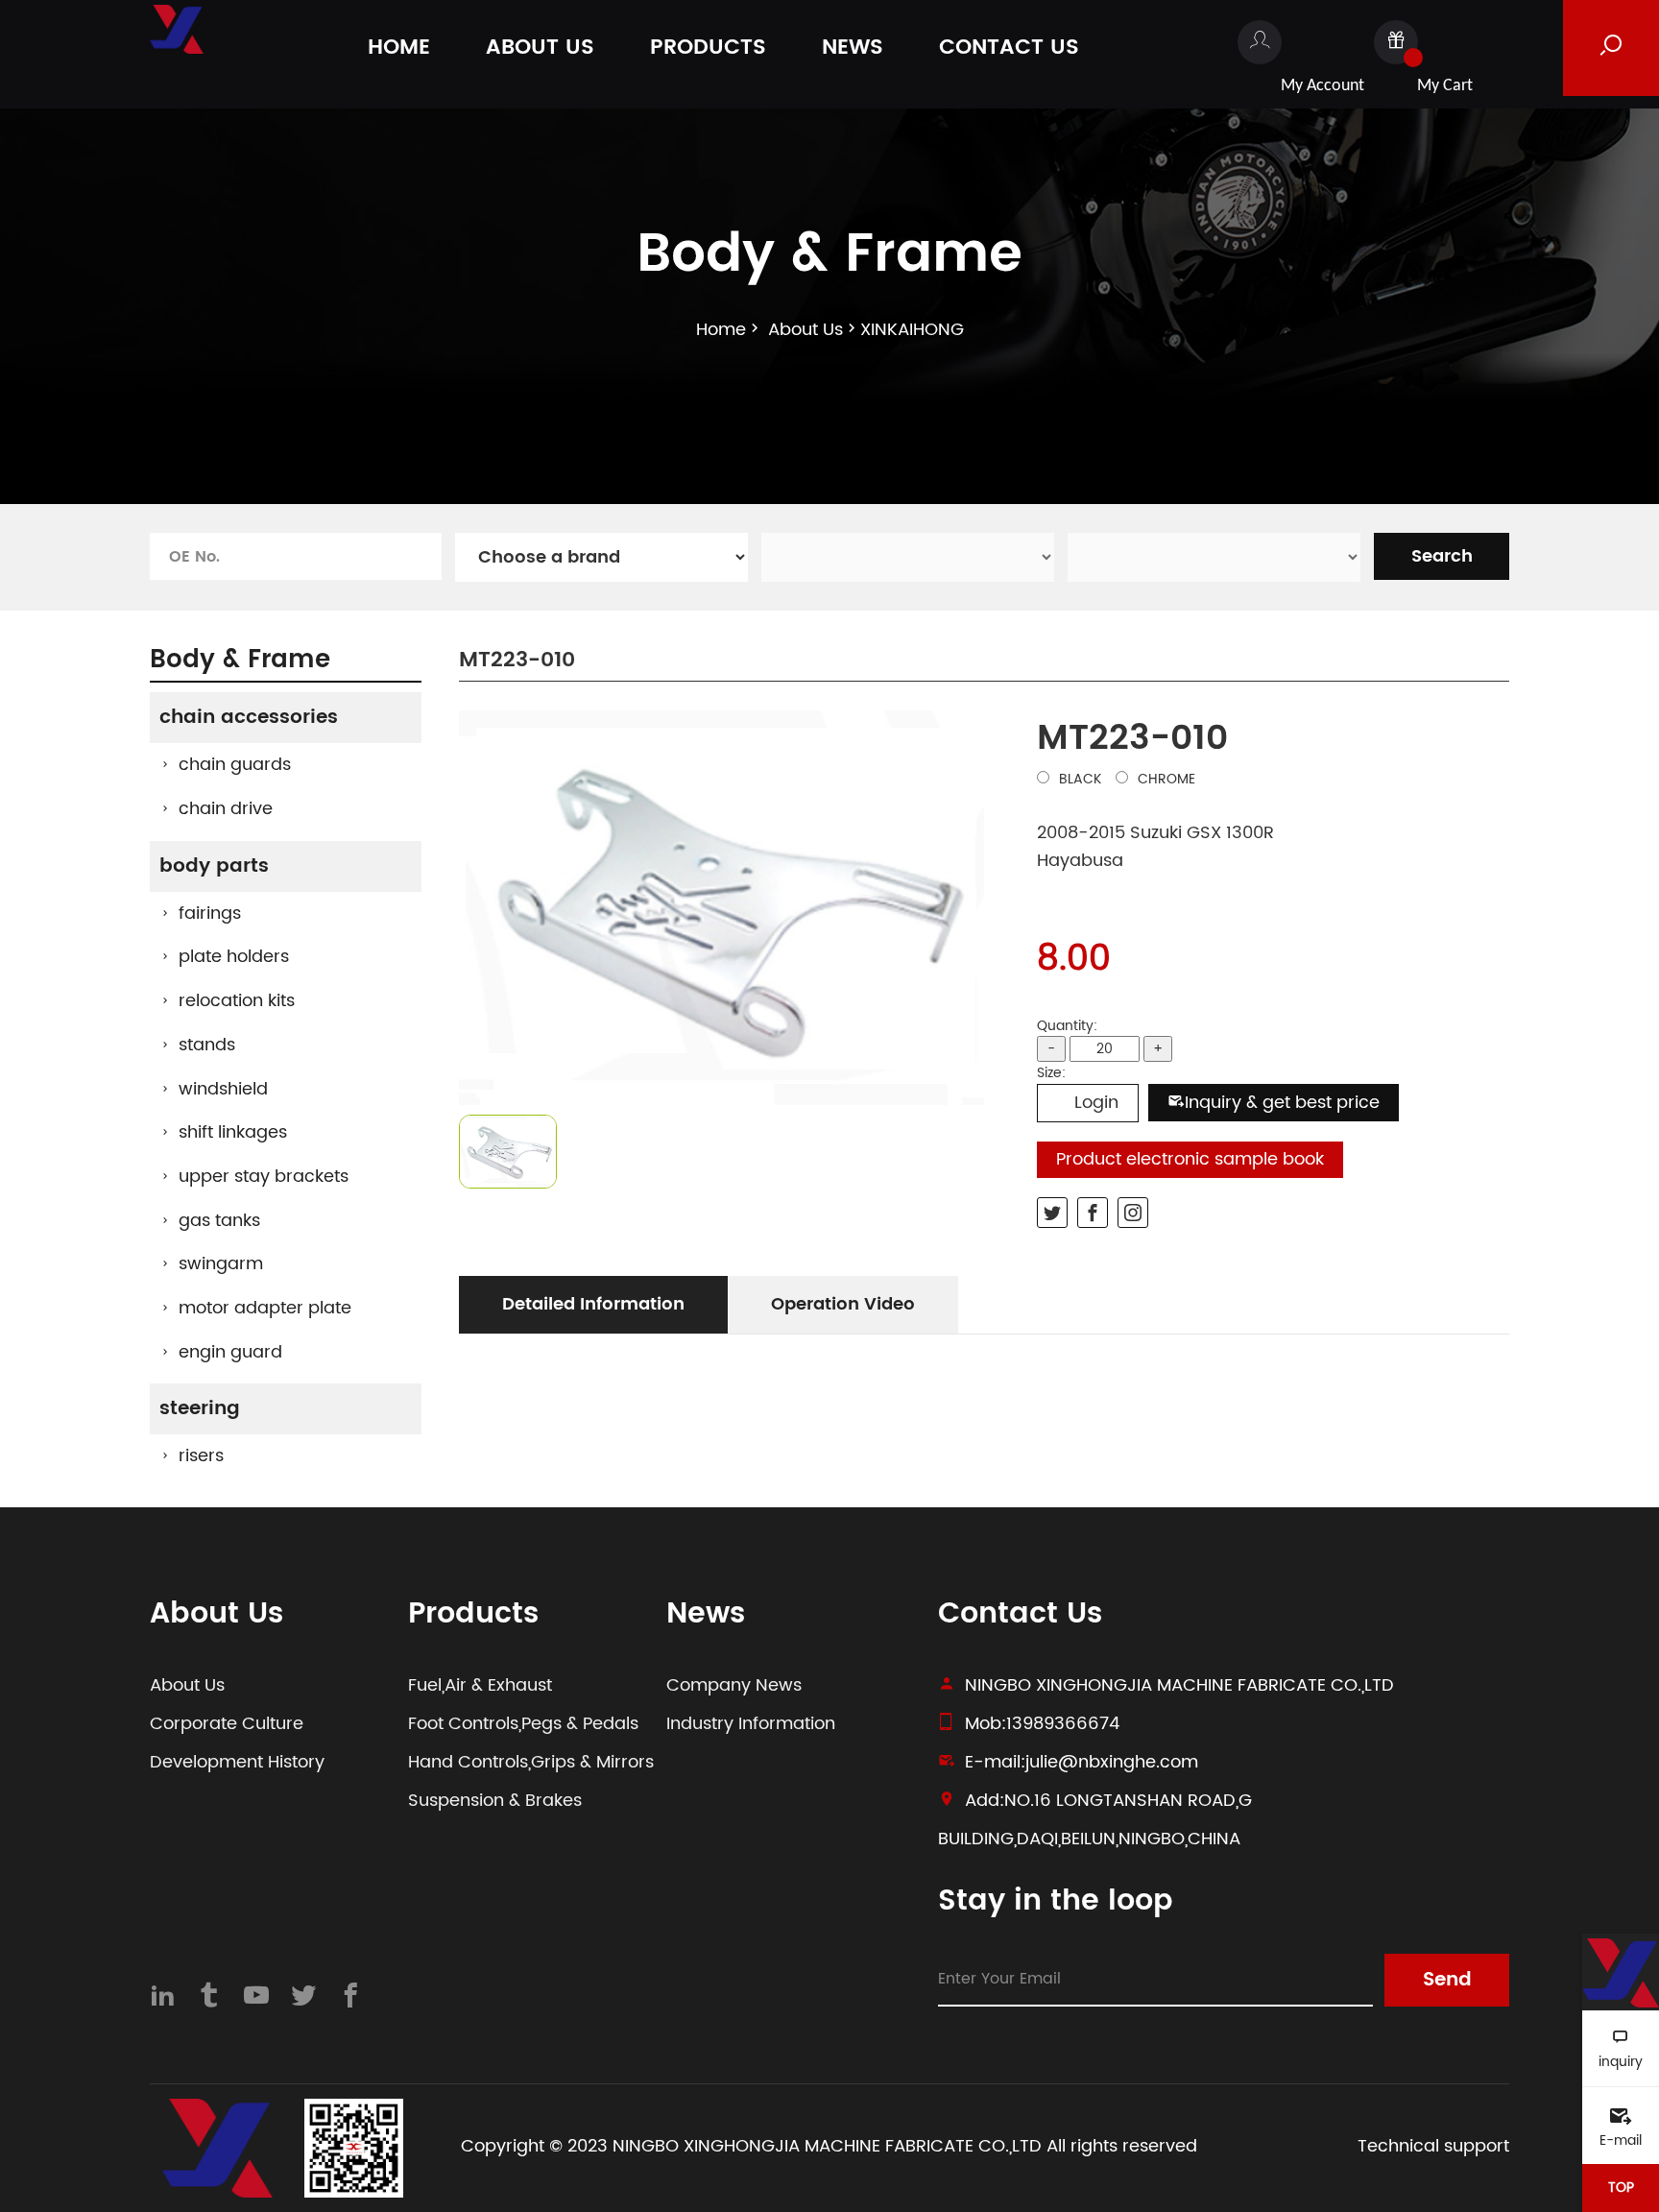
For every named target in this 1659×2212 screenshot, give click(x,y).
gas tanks (219, 1221)
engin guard (230, 1352)
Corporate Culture (227, 1724)
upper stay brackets (264, 1177)
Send (1447, 1980)
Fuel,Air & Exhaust (480, 1685)
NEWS (853, 48)
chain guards (235, 765)
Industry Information (751, 1724)
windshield (223, 1089)
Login (1096, 1103)
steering (200, 1409)
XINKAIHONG (912, 330)
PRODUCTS (708, 48)
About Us (805, 330)
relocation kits (237, 1001)
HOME (399, 48)
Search (1442, 556)
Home (721, 330)
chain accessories (249, 718)
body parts (214, 866)
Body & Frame (240, 660)
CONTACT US (1009, 48)
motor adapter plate (265, 1308)
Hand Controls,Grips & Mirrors (531, 1762)
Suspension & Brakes (495, 1801)
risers (201, 1456)
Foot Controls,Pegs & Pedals (523, 1724)
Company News (734, 1685)
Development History (237, 1762)
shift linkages (233, 1132)
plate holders (234, 957)
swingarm (221, 1264)
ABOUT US (540, 48)
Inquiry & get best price (1282, 1103)
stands (207, 1045)
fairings (210, 914)
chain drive (226, 809)
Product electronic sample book (1190, 1159)
